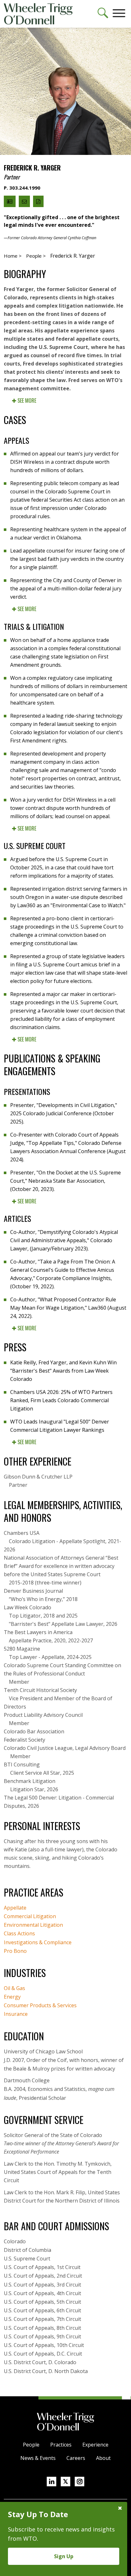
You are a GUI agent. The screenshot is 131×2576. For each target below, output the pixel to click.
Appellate (15, 1908)
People (31, 2445)
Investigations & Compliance (38, 1942)
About (103, 2458)
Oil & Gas (14, 1988)
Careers (76, 2458)
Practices (61, 2445)
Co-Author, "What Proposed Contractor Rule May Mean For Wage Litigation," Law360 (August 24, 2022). (68, 1308)
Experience (95, 2445)
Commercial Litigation (30, 1916)
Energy (12, 1997)
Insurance (16, 2014)
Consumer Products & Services (40, 2005)
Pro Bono (15, 1951)
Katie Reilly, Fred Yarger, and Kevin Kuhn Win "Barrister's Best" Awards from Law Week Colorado (63, 1371)
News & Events (38, 2458)
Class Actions (19, 1933)
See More (26, 400)
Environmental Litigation (33, 1925)
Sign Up (64, 2556)
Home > (13, 256)
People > (36, 256)
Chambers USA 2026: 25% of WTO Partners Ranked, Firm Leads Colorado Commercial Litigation (61, 1400)
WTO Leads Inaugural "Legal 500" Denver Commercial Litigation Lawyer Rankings (60, 1426)
